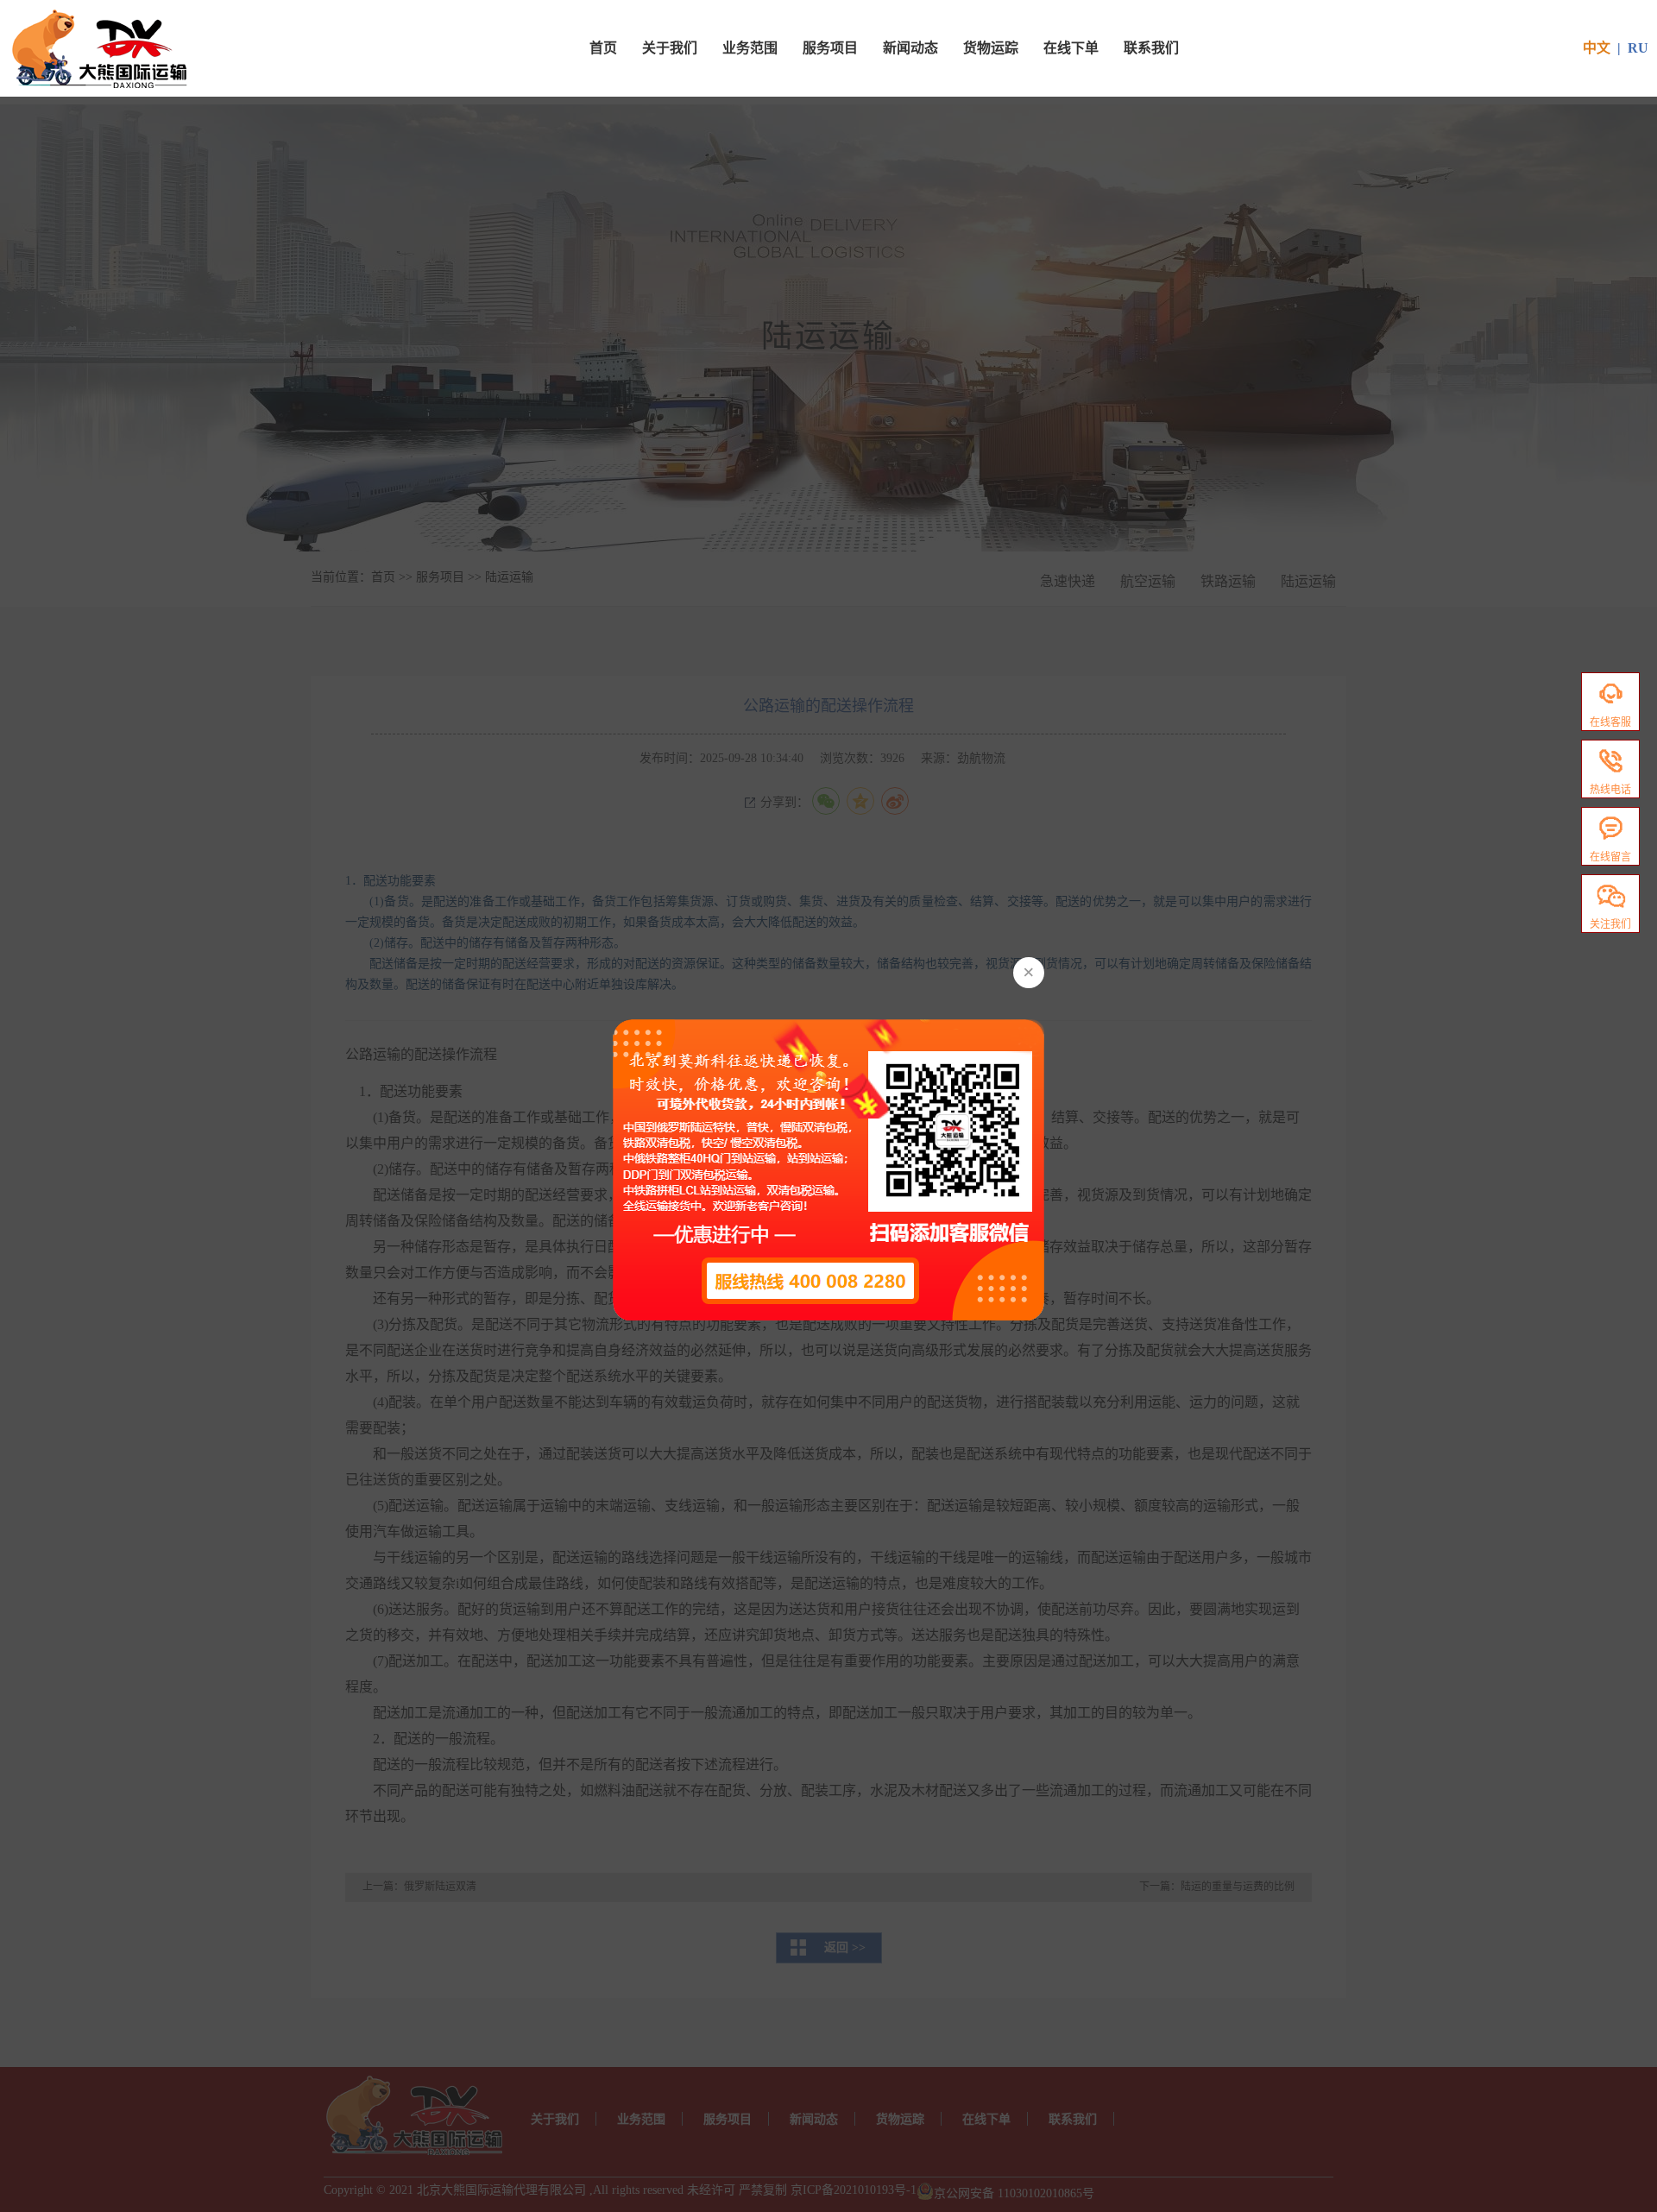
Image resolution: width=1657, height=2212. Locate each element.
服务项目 (830, 48)
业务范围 (750, 48)
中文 (1597, 48)
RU (1638, 48)
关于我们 (670, 48)
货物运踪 (991, 48)
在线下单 (1071, 48)
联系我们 (1151, 48)
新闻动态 (910, 48)
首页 (603, 48)
